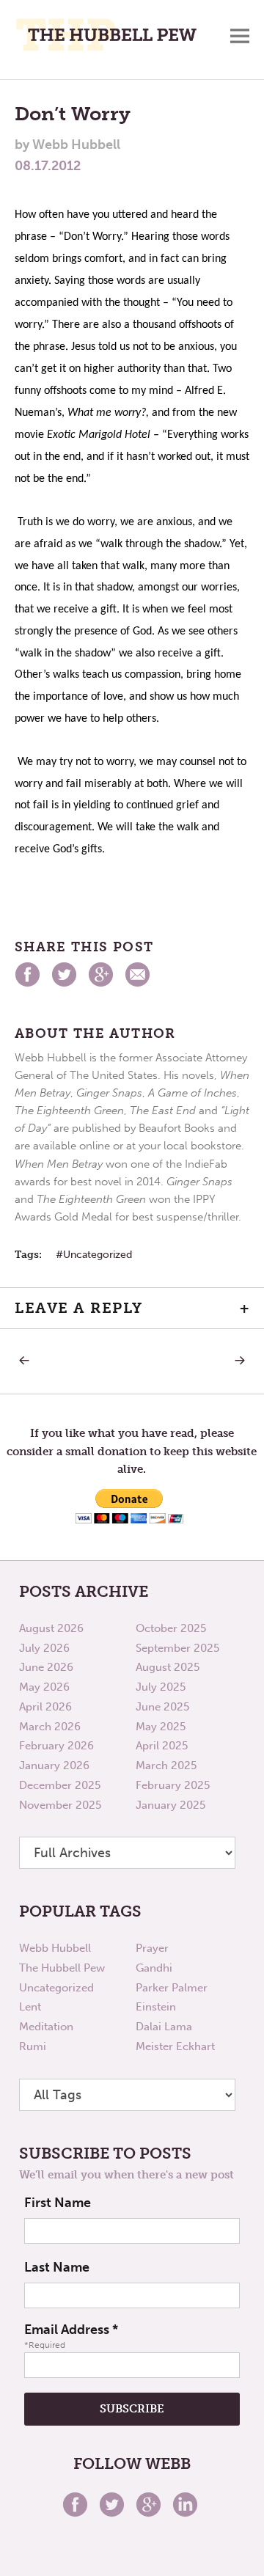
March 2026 (50, 1727)
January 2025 (170, 1805)
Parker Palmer (172, 1988)
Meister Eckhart (175, 2046)
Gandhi (154, 1968)
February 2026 (56, 1746)
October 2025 (171, 1628)
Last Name (57, 2267)
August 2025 (168, 1667)
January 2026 (54, 1765)
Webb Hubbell (55, 1948)
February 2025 (173, 1785)
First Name (58, 2203)
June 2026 (46, 1667)
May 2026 (44, 1687)
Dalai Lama (164, 2027)
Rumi (33, 2046)
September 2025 (177, 1648)
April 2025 (162, 1746)
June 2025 (162, 1707)
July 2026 (44, 1648)
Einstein (156, 2007)
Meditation (46, 2027)
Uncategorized (98, 1255)
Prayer (152, 1948)
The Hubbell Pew (62, 1968)
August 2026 (51, 1628)
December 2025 (60, 1785)
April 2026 (45, 1707)
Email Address (71, 2330)
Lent (30, 2007)
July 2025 (161, 1687)
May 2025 (161, 1727)
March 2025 (166, 1765)
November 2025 (60, 1805)
